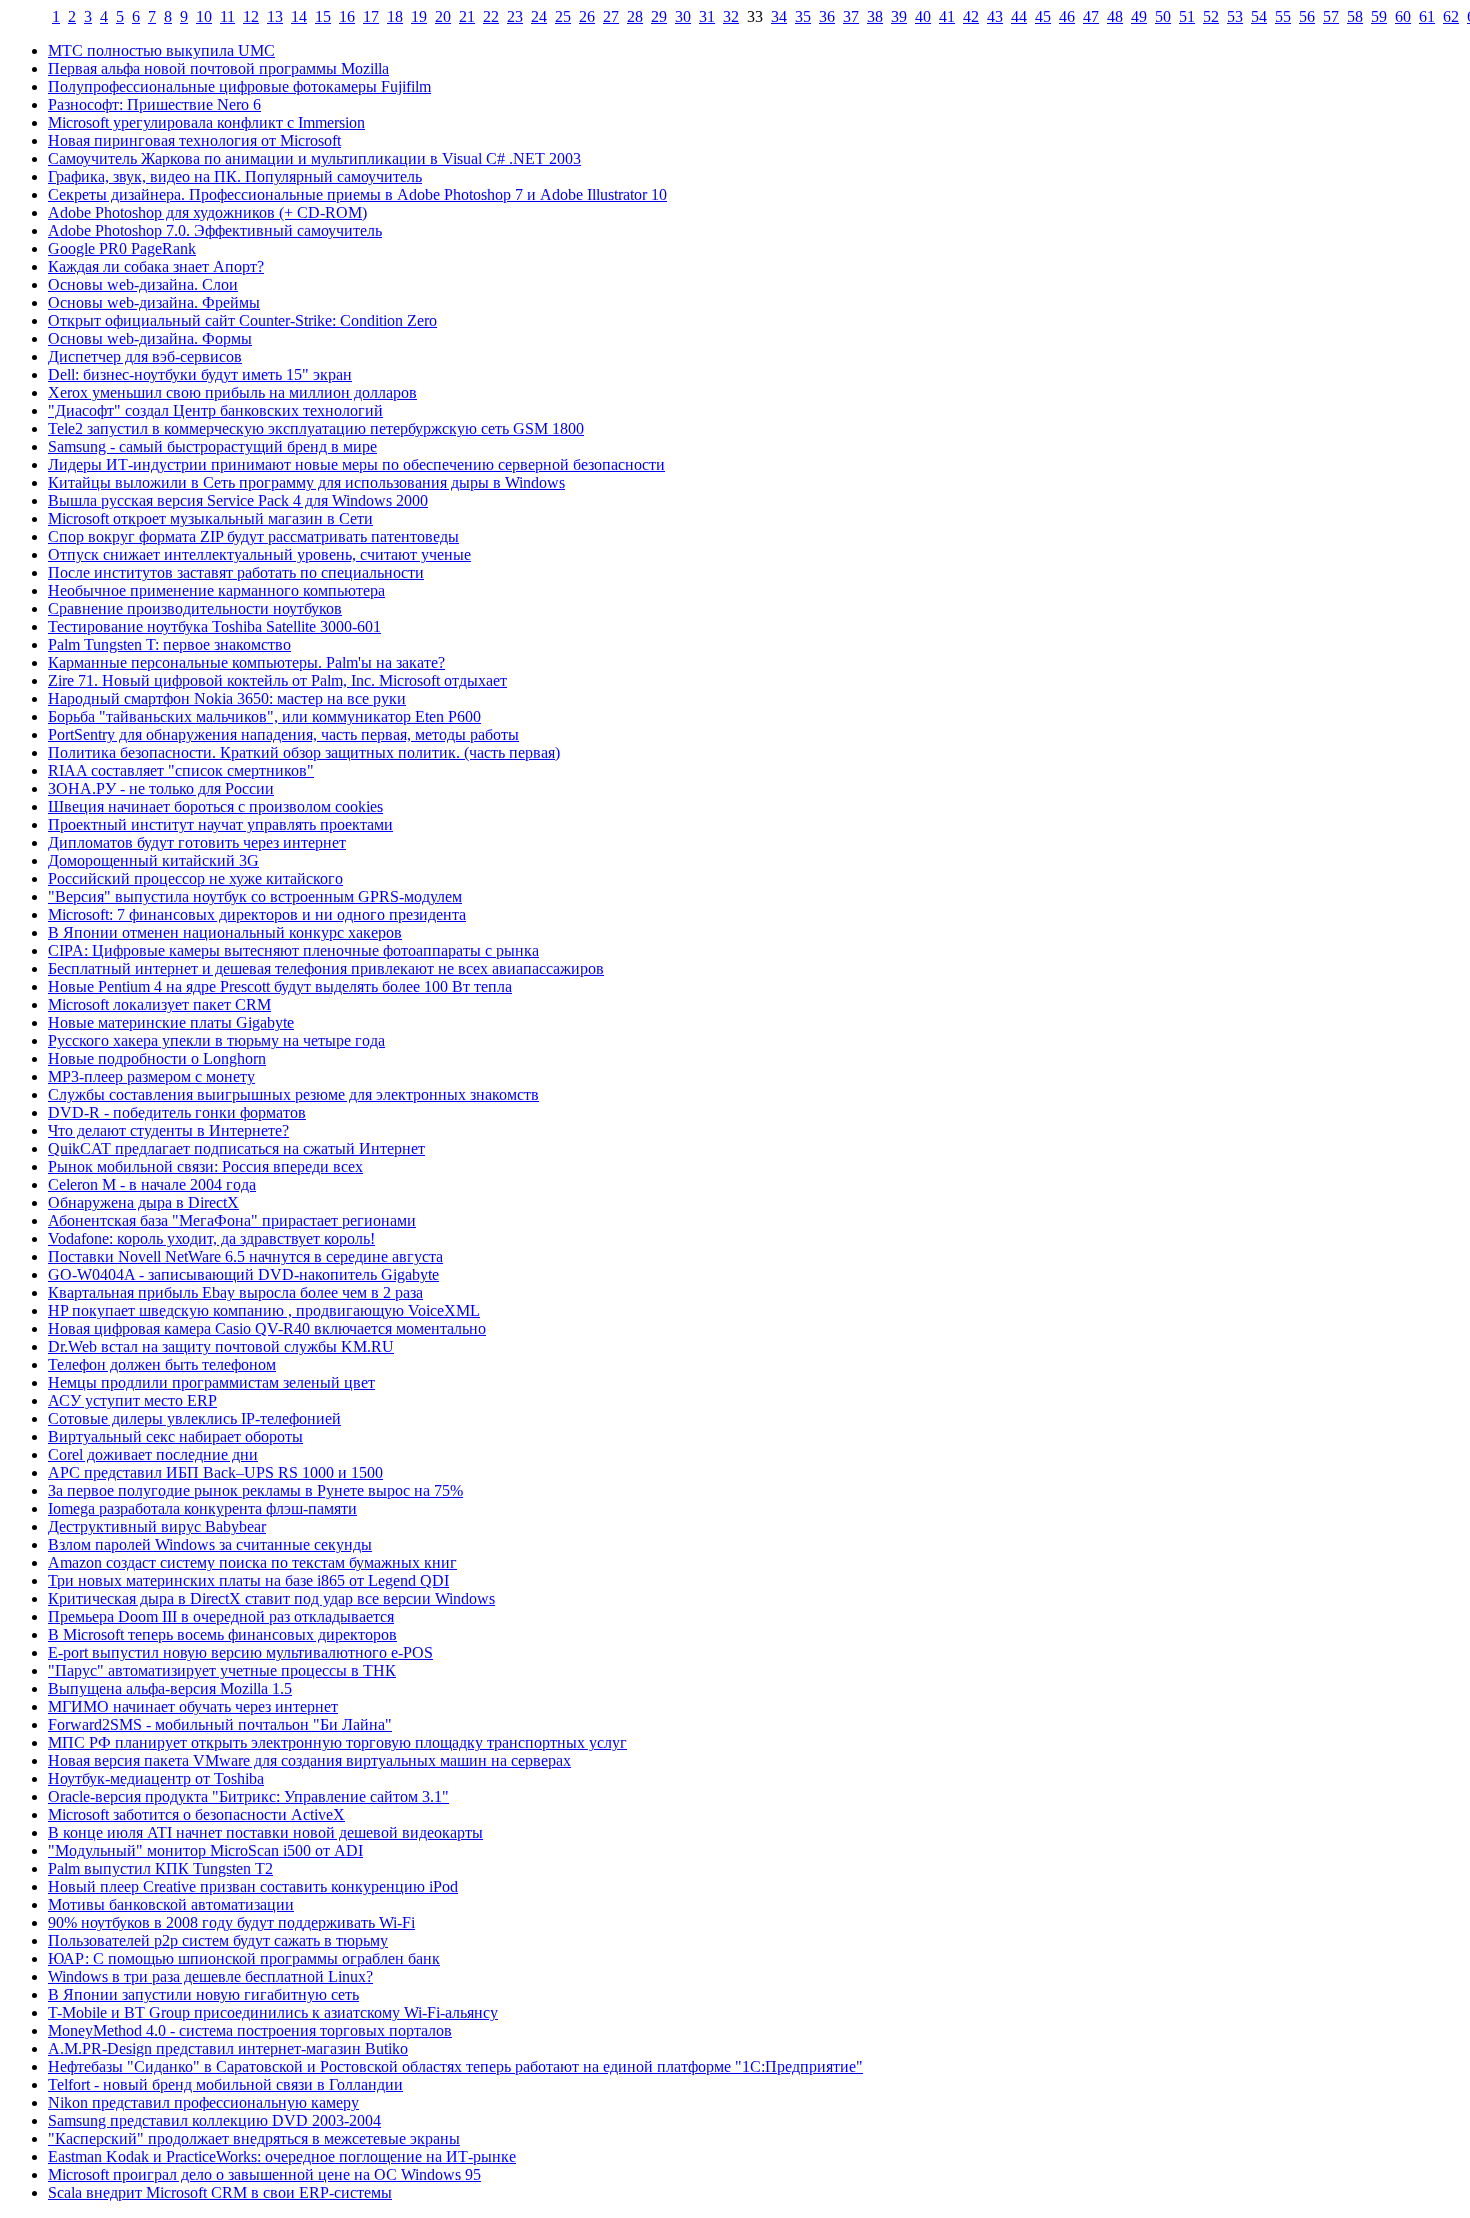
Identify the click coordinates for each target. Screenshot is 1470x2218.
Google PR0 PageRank (122, 248)
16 (347, 16)
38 (875, 16)
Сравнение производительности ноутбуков (195, 608)
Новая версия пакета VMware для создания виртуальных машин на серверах (309, 1760)
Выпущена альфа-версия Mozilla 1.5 (170, 1688)
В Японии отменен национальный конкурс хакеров (225, 932)
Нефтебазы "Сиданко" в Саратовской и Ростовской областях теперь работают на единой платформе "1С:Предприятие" (455, 2066)
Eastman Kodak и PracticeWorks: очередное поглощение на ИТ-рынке (282, 2156)
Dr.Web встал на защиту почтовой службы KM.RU (221, 1346)
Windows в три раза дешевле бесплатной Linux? (210, 1976)
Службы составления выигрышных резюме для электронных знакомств (293, 1094)
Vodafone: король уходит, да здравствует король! (211, 1238)
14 (299, 16)
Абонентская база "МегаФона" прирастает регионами (232, 1220)
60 (1403, 16)
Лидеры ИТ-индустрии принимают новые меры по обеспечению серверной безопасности (356, 464)
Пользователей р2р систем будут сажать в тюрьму (218, 1940)
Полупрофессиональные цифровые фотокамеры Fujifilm (239, 86)
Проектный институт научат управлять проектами (220, 824)
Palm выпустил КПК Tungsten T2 (160, 1868)
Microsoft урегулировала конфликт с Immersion (206, 122)
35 (803, 16)
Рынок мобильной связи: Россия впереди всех (205, 1166)
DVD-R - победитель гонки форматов (177, 1112)
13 (275, 16)
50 (1163, 16)
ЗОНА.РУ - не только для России (161, 788)
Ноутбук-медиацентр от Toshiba (156, 1778)
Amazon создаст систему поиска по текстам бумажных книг (252, 1562)
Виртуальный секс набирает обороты (175, 1436)
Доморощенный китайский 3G (153, 860)
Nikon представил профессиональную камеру (203, 2102)
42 (971, 16)
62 (1451, 16)
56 (1307, 16)
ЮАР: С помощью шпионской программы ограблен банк (244, 1958)
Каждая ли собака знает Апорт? (156, 266)
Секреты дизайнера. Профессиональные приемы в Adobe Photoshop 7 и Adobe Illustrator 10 (357, 194)
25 (563, 16)
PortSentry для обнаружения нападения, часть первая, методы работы (283, 734)
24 (539, 16)
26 (587, 16)
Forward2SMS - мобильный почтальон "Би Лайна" (220, 1724)
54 (1259, 16)
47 (1091, 16)
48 (1115, 16)
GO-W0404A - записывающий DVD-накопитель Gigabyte (243, 1274)
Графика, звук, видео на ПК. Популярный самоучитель (235, 176)
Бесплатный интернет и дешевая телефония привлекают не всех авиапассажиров (326, 968)
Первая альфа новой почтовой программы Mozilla (218, 68)
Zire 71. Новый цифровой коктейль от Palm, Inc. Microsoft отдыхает (277, 680)
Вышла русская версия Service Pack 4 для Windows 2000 (238, 500)
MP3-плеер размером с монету (151, 1076)
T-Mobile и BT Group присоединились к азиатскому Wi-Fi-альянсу (273, 2012)
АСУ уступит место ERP (132, 1400)
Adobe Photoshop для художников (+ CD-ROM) (207, 212)
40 (923, 16)
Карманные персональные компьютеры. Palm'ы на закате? (246, 662)
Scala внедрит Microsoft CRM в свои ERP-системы (220, 2192)
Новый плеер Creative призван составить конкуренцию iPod (253, 1886)
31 (707, 16)
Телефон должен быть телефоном (162, 1364)
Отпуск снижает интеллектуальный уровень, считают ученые (259, 554)
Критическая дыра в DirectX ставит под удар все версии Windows (271, 1598)
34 (779, 16)
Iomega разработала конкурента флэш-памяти (202, 1508)
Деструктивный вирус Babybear (157, 1526)
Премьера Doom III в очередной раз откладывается (221, 1616)
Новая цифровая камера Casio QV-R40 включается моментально (267, 1328)
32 (731, 16)
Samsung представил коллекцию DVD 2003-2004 (214, 2120)
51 (1187, 16)
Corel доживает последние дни (153, 1454)
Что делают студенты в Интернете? (168, 1130)
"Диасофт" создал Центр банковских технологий (215, 410)
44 (1019, 16)
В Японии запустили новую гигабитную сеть (203, 1994)
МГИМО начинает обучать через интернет (193, 1706)
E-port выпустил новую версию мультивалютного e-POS (240, 1652)
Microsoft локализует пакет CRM (159, 1004)
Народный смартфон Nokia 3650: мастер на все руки (227, 698)
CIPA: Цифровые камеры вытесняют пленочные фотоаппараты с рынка (293, 950)
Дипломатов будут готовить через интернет (197, 842)
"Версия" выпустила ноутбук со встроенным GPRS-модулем (255, 896)
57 (1331, 16)
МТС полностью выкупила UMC (161, 50)
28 (635, 16)
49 (1139, 16)
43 (995, 16)
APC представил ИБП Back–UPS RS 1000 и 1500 (215, 1472)
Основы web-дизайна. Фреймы (154, 302)
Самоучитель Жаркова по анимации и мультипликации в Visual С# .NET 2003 (314, 158)
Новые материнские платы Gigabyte (171, 1022)
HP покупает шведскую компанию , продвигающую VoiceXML (264, 1310)
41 (947, 16)
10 (204, 16)
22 (491, 16)
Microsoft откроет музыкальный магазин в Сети (210, 518)
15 (323, 16)
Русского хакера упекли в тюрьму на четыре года (216, 1040)
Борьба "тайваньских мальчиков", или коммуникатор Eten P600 (264, 716)
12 (251, 16)
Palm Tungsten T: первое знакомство (169, 644)
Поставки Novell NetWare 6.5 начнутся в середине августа (245, 1256)
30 (683, 16)
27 (611, 16)
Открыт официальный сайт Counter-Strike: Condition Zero (242, 320)
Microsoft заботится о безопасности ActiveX (196, 1814)
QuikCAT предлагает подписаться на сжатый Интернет (236, 1148)
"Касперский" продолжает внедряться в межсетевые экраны (254, 2138)
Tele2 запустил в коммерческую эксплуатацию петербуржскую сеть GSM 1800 (316, 428)
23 (515, 16)
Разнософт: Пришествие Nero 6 (154, 104)
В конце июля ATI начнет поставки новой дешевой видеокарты (265, 1832)
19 (419, 16)
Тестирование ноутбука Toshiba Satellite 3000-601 (214, 626)
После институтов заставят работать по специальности (236, 572)
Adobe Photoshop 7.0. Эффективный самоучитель (215, 230)
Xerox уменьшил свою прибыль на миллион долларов (232, 392)
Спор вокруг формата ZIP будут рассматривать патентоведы (253, 536)
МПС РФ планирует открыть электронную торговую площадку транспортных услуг (337, 1742)
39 (899, 16)
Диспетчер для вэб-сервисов (145, 356)
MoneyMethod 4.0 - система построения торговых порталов (250, 2030)
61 (1427, 16)
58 (1355, 16)
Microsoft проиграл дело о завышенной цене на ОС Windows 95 (264, 2174)
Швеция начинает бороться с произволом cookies (215, 806)
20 (443, 16)
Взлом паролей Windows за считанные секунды (210, 1544)
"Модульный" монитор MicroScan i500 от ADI (205, 1850)
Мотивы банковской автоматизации (171, 1904)
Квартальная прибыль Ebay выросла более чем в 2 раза (235, 1292)
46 (1067, 16)
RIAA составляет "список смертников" (181, 770)
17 (371, 16)
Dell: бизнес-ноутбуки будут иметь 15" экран (200, 374)
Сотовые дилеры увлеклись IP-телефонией (194, 1418)
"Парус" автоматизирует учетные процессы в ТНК (222, 1670)
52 (1211, 16)
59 (1379, 16)
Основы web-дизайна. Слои (143, 284)
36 (827, 16)
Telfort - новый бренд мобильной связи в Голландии (225, 2084)
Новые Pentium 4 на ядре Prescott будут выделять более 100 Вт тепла (280, 986)
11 (227, 16)
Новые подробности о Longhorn (157, 1058)
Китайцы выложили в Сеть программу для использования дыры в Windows (306, 482)
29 (659, 16)
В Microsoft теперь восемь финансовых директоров (222, 1634)
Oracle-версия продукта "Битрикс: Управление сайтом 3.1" (248, 1796)
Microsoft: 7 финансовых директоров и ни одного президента (257, 914)
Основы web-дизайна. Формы (150, 338)
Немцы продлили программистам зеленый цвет (211, 1382)
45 (1043, 16)
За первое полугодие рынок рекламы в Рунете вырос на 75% (255, 1490)
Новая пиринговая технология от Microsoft (194, 140)
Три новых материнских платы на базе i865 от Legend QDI (248, 1580)
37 (851, 16)
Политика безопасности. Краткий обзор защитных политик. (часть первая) (304, 752)
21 (467, 16)
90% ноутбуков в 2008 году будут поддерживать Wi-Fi (231, 1922)
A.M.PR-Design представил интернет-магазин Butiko (228, 2048)
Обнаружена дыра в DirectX (143, 1202)
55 (1283, 16)
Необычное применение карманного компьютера (216, 590)
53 (1235, 16)
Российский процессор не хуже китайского (195, 878)
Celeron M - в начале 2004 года (152, 1184)
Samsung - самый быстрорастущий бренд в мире (212, 446)
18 (395, 16)
